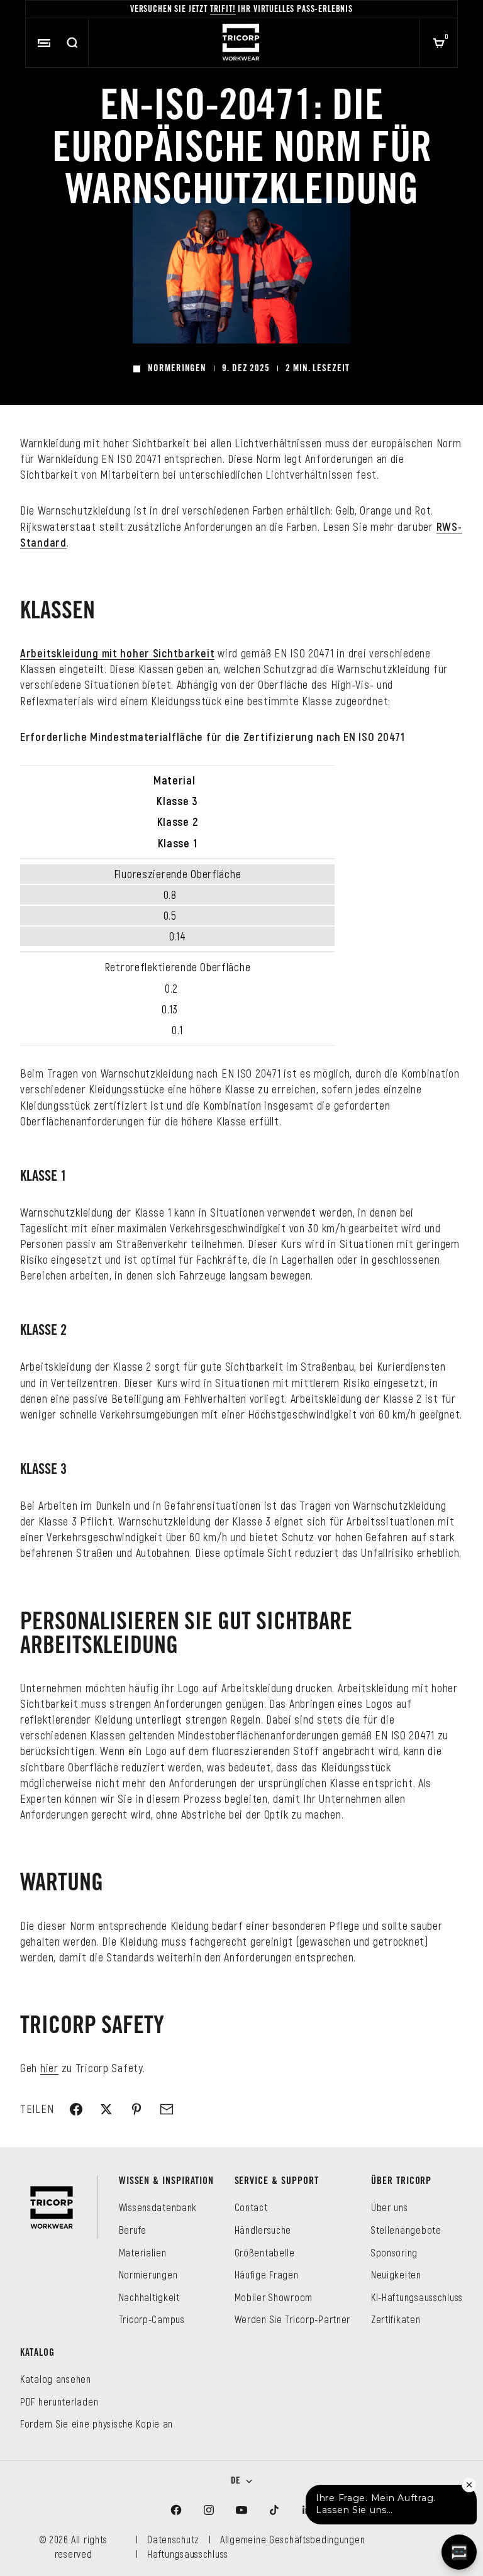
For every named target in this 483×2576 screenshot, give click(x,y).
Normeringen (177, 369)
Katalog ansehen (56, 2379)
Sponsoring (394, 2252)
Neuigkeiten (396, 2274)
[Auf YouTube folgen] (241, 2510)
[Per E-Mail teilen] (167, 2109)
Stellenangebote (406, 2230)
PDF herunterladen (59, 2401)
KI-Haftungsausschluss (417, 2297)
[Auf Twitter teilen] (106, 2109)
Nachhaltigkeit (149, 2297)
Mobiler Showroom (274, 2297)
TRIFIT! (223, 10)
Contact (251, 2207)
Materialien (143, 2252)
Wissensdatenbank (158, 2207)
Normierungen (148, 2274)
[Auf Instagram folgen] (209, 2510)
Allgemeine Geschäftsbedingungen (292, 2539)
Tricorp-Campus (152, 2319)
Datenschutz (173, 2539)
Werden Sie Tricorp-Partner (293, 2319)
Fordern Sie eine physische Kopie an (97, 2423)
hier (49, 2068)
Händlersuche (263, 2230)
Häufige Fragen (267, 2274)
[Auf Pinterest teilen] (136, 2109)
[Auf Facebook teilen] (76, 2109)
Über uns (390, 2207)
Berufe (133, 2230)
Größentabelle (265, 2252)
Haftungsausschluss (188, 2554)
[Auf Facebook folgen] (176, 2510)
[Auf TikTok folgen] (274, 2510)
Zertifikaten (396, 2319)
